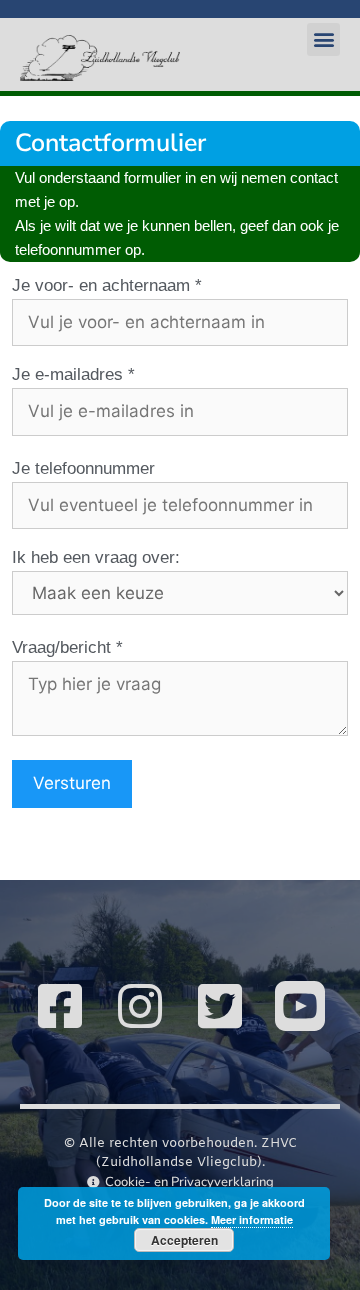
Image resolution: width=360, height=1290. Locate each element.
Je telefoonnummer (83, 468)
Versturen (72, 783)
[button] (323, 39)
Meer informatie (252, 1219)
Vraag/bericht (61, 647)
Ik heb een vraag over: (96, 557)
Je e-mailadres (67, 374)
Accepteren (184, 1240)
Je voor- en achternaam (101, 285)
